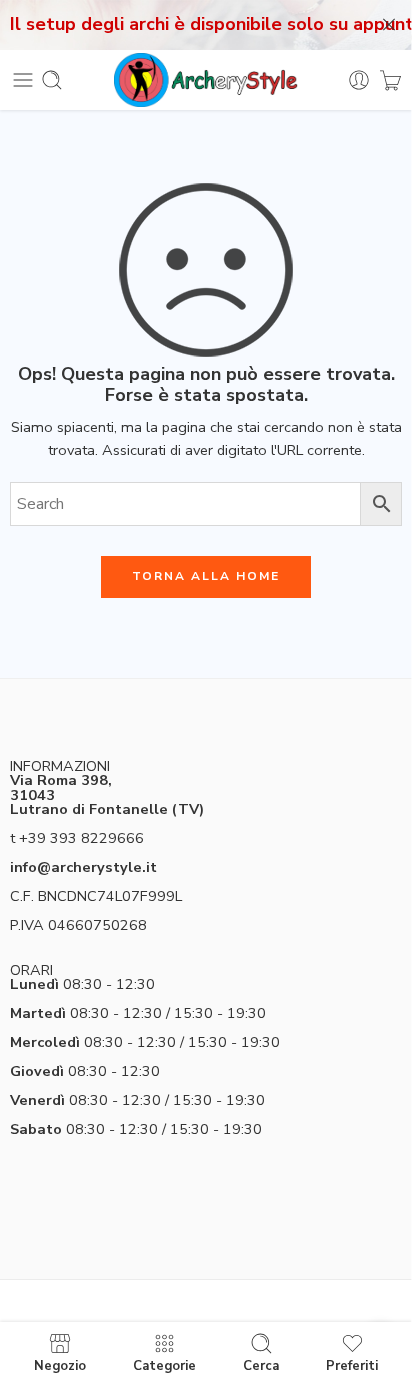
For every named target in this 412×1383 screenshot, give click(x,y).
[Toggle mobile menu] (23, 80)
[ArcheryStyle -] (206, 80)
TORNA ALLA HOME (206, 576)
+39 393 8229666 (81, 838)
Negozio (60, 1365)
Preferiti (352, 1365)
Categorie (164, 1365)
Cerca (261, 1365)
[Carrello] (390, 80)
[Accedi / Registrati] (359, 80)
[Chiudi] (389, 25)
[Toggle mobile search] (52, 80)
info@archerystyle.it (83, 867)
